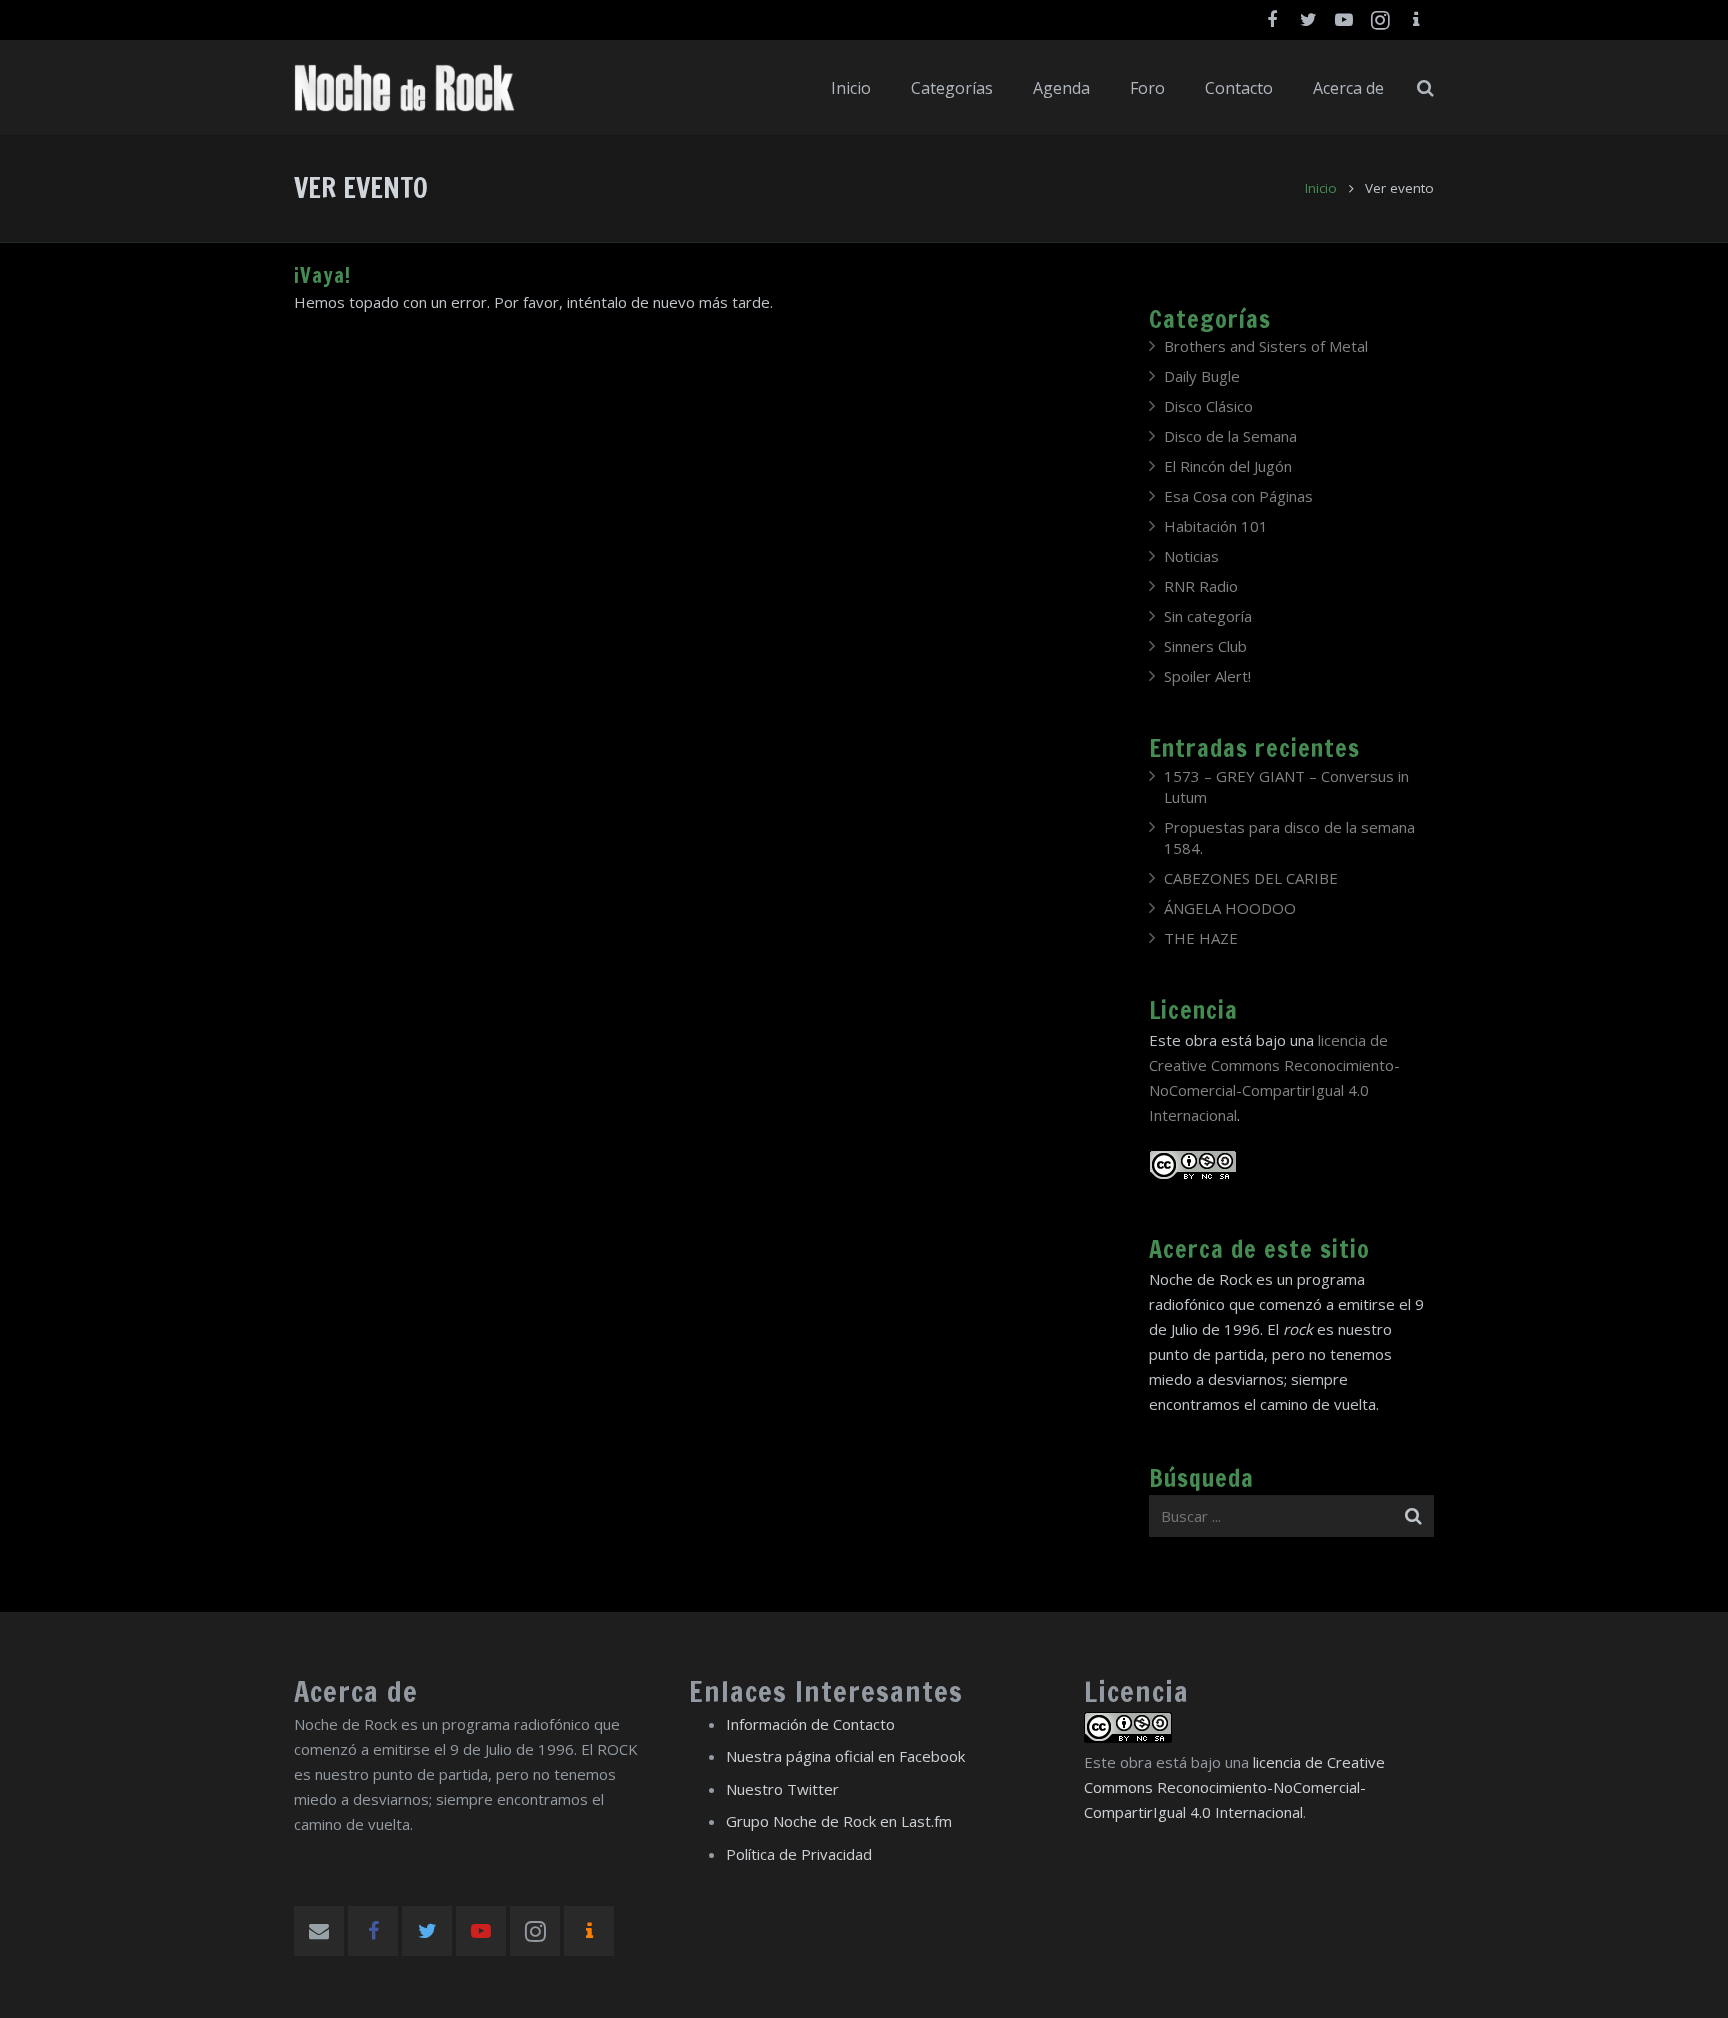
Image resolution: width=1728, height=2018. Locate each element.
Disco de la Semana (1230, 436)
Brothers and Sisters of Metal (1266, 346)
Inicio (1321, 188)
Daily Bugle (1202, 376)
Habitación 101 (1216, 526)
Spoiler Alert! (1207, 676)
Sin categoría (1208, 616)
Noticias (1191, 556)
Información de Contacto (810, 1724)
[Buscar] (1425, 88)
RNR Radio (1201, 586)
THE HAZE (1201, 938)
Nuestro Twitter (782, 1789)
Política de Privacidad (799, 1854)
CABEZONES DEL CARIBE (1251, 878)
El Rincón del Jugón (1228, 466)
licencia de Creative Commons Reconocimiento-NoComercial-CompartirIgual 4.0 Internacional (1234, 1787)
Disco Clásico (1208, 406)
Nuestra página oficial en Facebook (845, 1756)
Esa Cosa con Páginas (1238, 496)
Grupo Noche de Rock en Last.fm (839, 1821)
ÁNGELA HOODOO (1230, 908)
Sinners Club (1205, 646)
